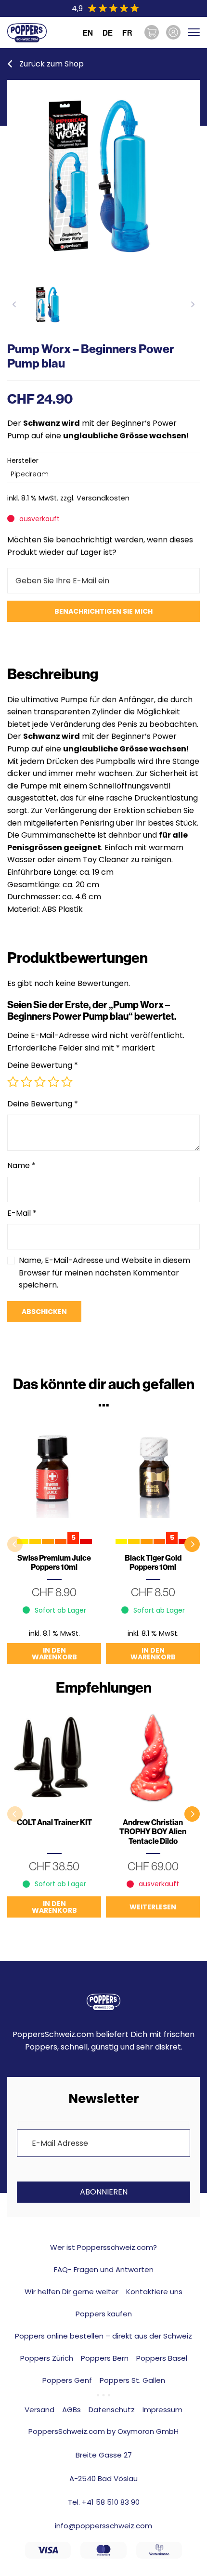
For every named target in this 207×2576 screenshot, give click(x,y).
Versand (39, 2410)
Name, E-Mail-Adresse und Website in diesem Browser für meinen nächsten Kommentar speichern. (104, 1273)
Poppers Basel (162, 2358)
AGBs (71, 2410)
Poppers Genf (67, 2380)
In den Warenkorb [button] (54, 1654)
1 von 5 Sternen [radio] (13, 1082)
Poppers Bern (105, 2358)
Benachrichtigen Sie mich (103, 611)
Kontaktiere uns (154, 2292)
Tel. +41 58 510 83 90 (104, 2502)
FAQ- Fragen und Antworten (104, 2269)
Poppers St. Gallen (132, 2380)
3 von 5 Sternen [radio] (40, 1082)
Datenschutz (112, 2410)
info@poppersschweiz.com (103, 2526)
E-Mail (22, 1213)
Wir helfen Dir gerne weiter (71, 2292)
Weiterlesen (153, 1907)
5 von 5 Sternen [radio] (67, 1082)
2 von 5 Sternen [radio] (26, 1082)
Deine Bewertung (43, 1065)
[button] (192, 1544)
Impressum (162, 2410)
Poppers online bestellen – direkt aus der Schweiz (103, 2336)
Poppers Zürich (47, 2358)
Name (21, 1165)
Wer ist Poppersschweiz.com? (103, 2247)
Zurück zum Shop (52, 64)
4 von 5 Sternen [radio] (53, 1082)
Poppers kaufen (104, 2314)
